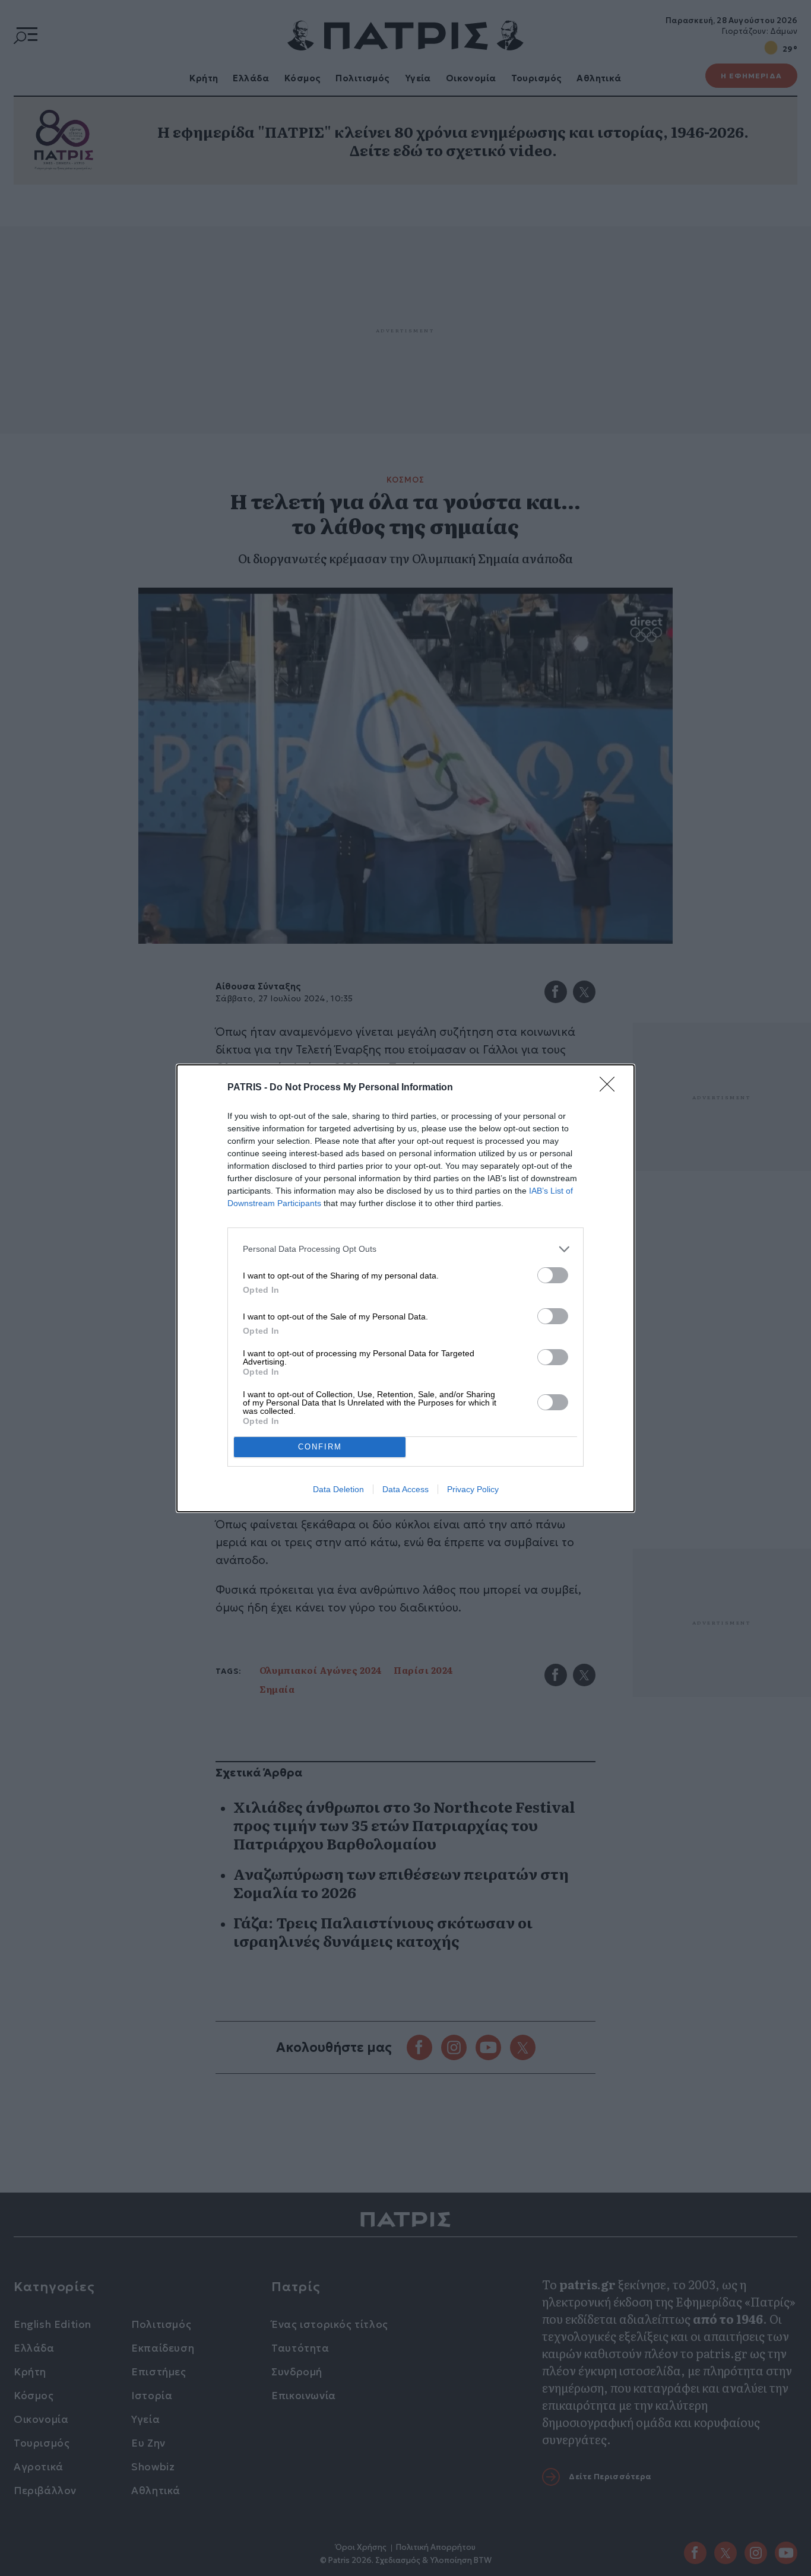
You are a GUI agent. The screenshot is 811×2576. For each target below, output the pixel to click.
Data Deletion (338, 1489)
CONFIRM (320, 1447)
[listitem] (405, 1249)
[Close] (611, 1088)
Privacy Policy (473, 1489)
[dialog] (405, 1288)
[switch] (553, 1275)
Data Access (405, 1489)
